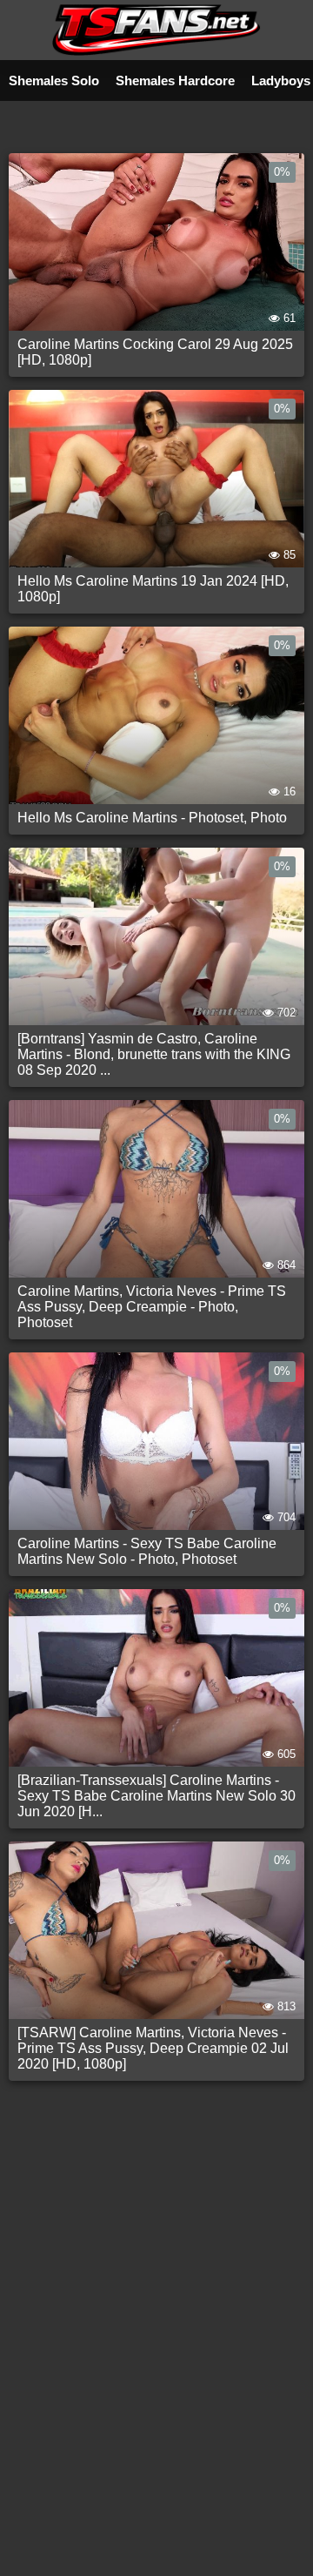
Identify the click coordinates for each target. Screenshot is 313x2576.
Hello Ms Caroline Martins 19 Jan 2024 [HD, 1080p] (153, 589)
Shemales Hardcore (175, 80)
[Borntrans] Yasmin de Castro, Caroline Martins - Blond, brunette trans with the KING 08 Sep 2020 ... (154, 1054)
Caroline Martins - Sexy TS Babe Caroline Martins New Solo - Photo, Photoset (147, 1551)
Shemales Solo (54, 80)
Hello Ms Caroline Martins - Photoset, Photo (152, 818)
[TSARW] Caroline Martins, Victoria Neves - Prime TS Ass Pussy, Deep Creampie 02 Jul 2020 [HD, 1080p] (153, 2048)
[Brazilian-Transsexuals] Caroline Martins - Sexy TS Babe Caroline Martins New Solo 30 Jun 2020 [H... (156, 1796)
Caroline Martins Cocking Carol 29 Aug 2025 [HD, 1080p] (155, 352)
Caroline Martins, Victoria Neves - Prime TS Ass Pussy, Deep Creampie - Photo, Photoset (152, 1307)
